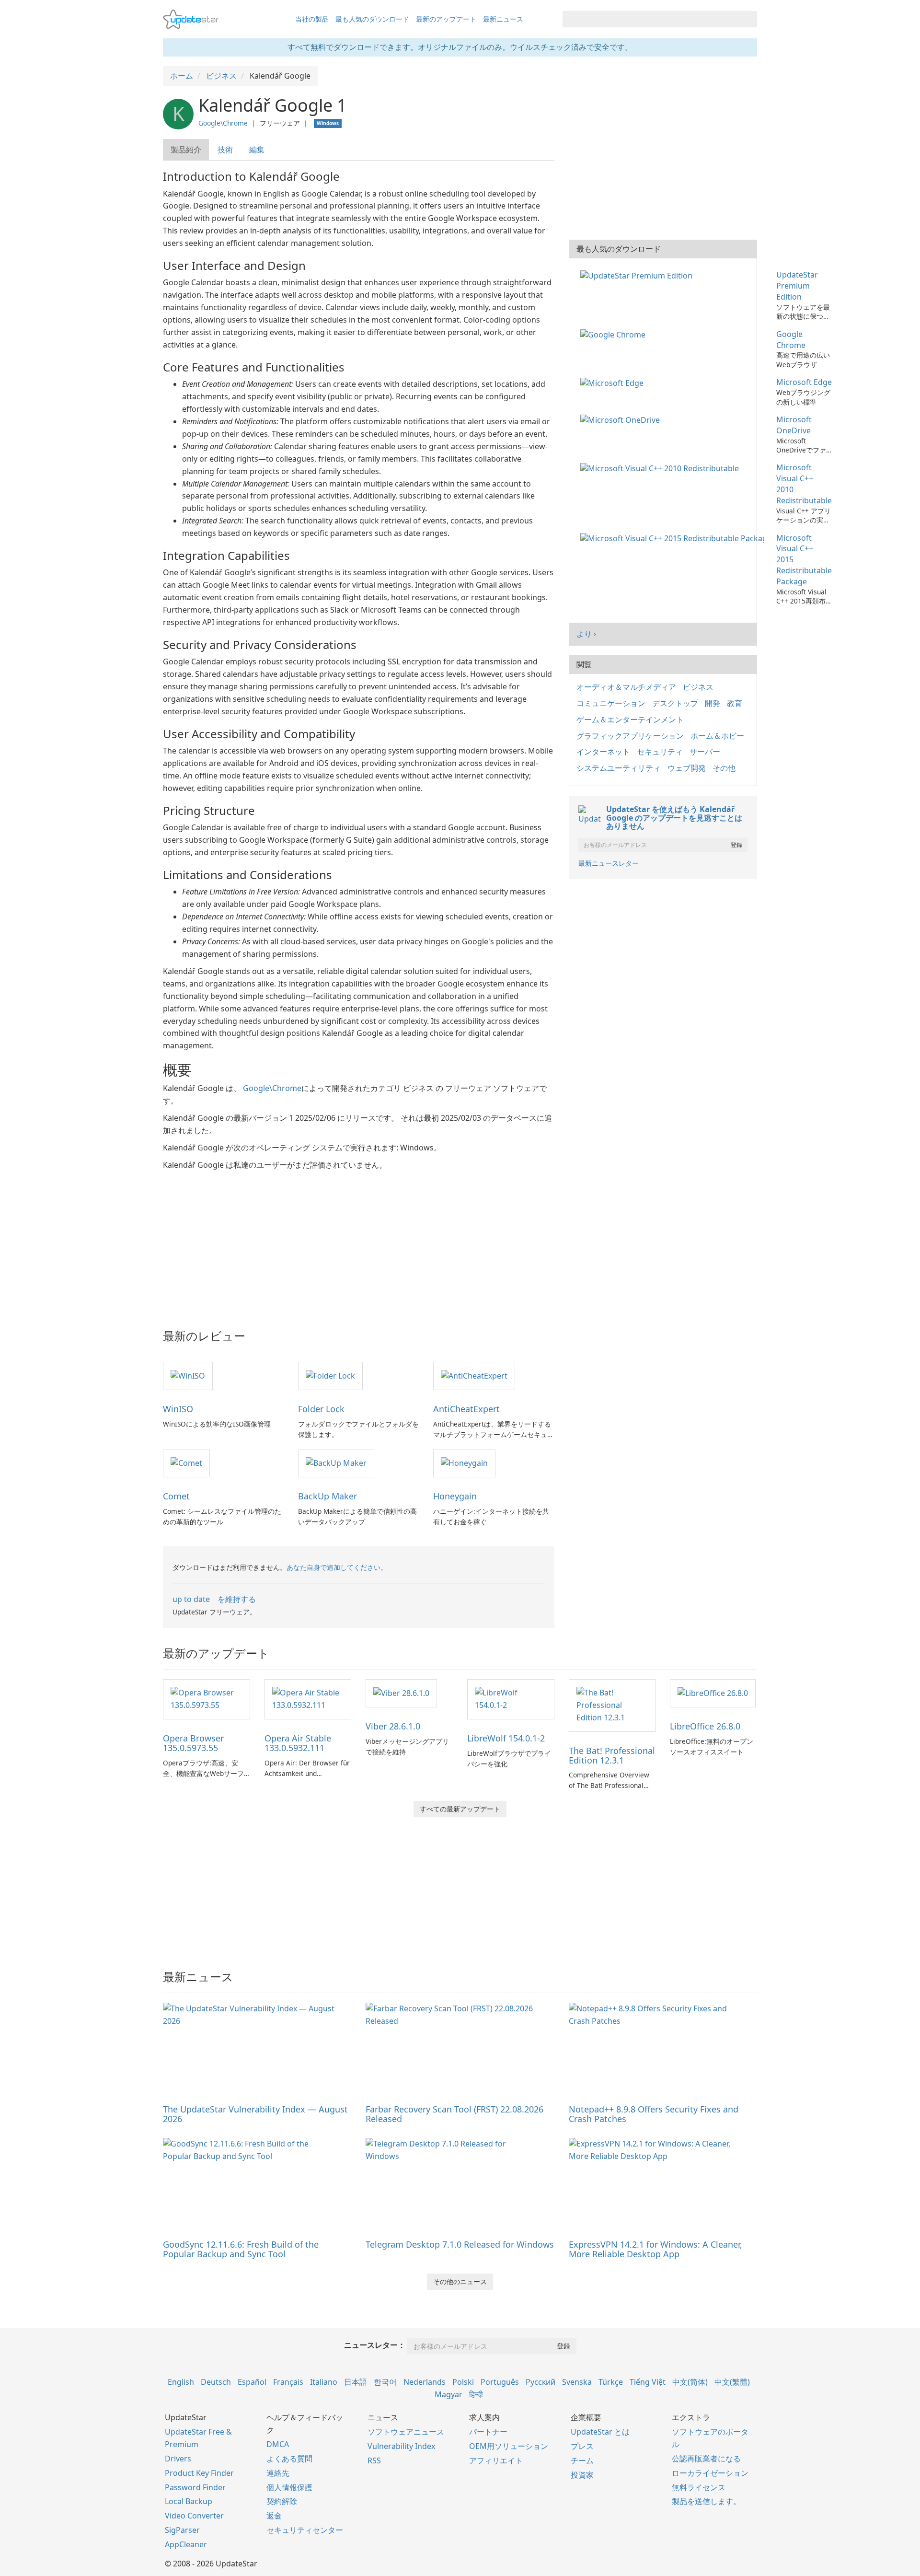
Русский (540, 2382)
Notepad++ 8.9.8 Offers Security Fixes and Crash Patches (654, 2114)
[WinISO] (188, 1375)
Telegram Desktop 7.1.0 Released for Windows (460, 2244)
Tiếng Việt (648, 2382)
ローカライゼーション (710, 2473)
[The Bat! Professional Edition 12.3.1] (612, 1705)
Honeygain (455, 1496)
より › (586, 634)
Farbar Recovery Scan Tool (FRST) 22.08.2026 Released (454, 2114)
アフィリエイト (496, 2460)
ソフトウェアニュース (406, 2432)
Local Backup (189, 2501)
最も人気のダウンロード (372, 19)
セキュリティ (660, 752)
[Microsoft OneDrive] (622, 419)
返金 (274, 2516)
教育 (735, 703)
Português (500, 2382)
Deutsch (216, 2382)
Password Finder (195, 2487)
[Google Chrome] (615, 334)
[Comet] (186, 1463)
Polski (463, 2382)
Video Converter (194, 2516)
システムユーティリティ (619, 768)
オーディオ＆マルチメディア (626, 687)
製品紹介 (186, 150)
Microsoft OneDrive (794, 425)
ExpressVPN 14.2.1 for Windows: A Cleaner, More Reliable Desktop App (655, 2249)
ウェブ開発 (687, 768)
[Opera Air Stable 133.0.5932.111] (308, 1698)
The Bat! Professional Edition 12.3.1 (612, 1755)
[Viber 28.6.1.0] (401, 1693)
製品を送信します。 (706, 2501)
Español (252, 2382)
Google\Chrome (223, 123)
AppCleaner (186, 2544)
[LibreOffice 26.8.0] (713, 1693)
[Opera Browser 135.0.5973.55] (207, 1698)
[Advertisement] (359, 1243)
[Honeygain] (464, 1463)
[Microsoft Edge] (614, 382)
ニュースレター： (375, 2345)
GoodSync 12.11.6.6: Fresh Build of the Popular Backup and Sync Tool (241, 2249)
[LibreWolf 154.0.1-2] (511, 1698)
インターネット (603, 752)
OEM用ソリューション (509, 2446)
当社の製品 (312, 19)
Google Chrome (791, 340)
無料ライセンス (699, 2487)
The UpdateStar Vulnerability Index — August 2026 (255, 2114)
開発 (713, 703)
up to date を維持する (214, 1599)
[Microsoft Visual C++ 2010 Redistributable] (661, 467)
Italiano (324, 2382)
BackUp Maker (328, 1496)
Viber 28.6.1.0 (393, 1726)
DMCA (278, 2444)
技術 (225, 150)
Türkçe (611, 2382)
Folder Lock (321, 1409)
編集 (257, 150)
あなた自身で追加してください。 (337, 1567)
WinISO (178, 1409)
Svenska (577, 2382)
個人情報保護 (289, 2487)
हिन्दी (476, 2394)
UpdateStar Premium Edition (797, 286)
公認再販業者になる (706, 2459)
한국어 (385, 2382)
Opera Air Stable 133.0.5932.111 (298, 1743)
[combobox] (651, 19)
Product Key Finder (199, 2473)
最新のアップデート (446, 19)
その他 (724, 768)
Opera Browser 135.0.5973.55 (193, 1743)
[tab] (186, 150)
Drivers (178, 2459)
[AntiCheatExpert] (474, 1375)
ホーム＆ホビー (717, 736)
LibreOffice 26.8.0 (705, 1726)
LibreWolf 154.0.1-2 (506, 1738)
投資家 (582, 2475)
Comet (176, 1496)
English (181, 2382)
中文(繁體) (732, 2382)
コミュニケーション (611, 703)
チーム (582, 2460)
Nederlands (425, 2382)
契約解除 (282, 2501)
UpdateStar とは (600, 2432)
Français (288, 2382)
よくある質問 (289, 2459)
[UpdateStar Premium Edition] (638, 275)
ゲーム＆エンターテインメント (630, 719)
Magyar (448, 2394)
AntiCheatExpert (466, 1409)
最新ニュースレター (609, 863)
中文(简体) (690, 2382)
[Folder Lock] (330, 1375)
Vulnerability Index (401, 2446)
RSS (374, 2460)
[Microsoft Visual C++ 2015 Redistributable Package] (674, 538)
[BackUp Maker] (336, 1463)
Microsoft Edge (804, 382)
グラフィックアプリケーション (630, 736)
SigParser (182, 2530)
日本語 (356, 2382)
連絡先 (278, 2473)
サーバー (705, 752)
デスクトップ (675, 703)
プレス (582, 2446)
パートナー (488, 2432)
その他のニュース (460, 2281)
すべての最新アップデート (460, 1809)
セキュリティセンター (305, 2530)
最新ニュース (503, 19)
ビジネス (698, 687)
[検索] (748, 19)
